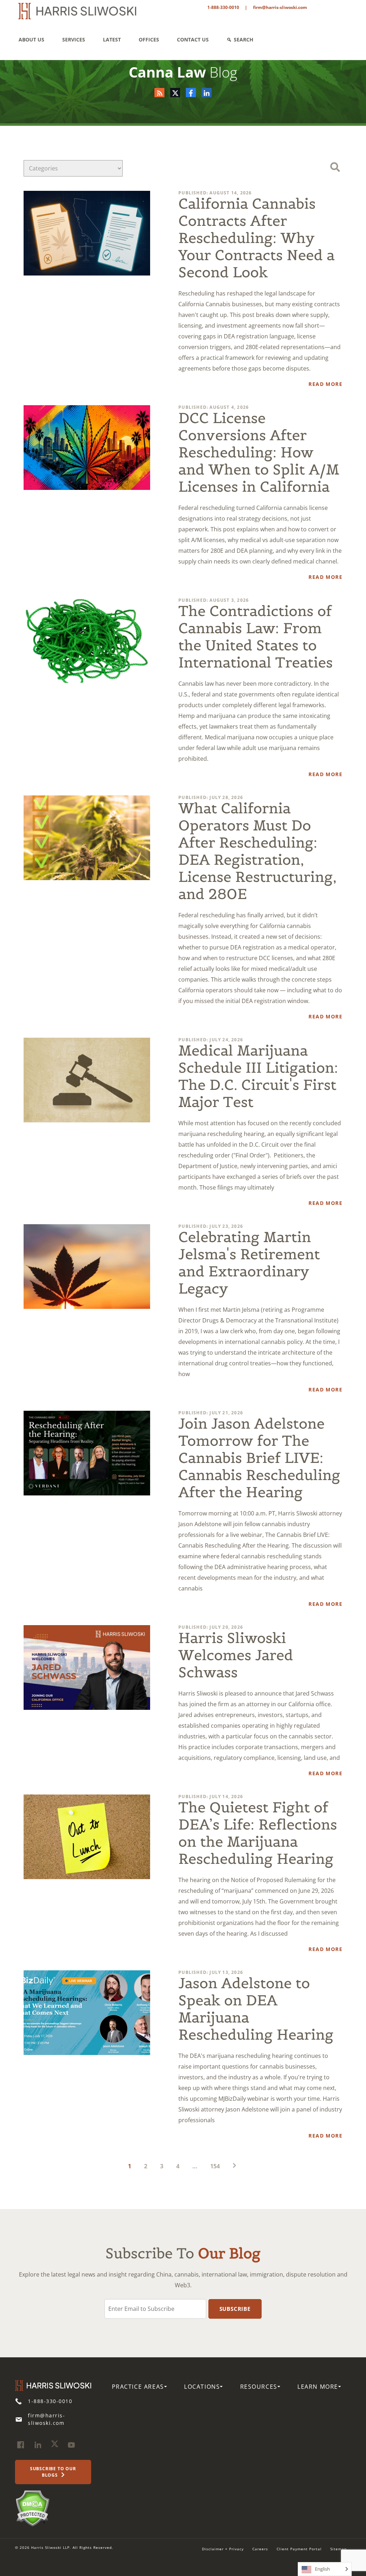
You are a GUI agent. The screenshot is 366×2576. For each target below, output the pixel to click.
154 (215, 2166)
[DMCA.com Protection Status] (32, 2508)
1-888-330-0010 (223, 7)
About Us (31, 39)
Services (74, 39)
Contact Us (193, 39)
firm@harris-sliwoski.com (280, 7)
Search (244, 39)
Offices (149, 39)
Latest (112, 39)
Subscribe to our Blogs (53, 2472)
